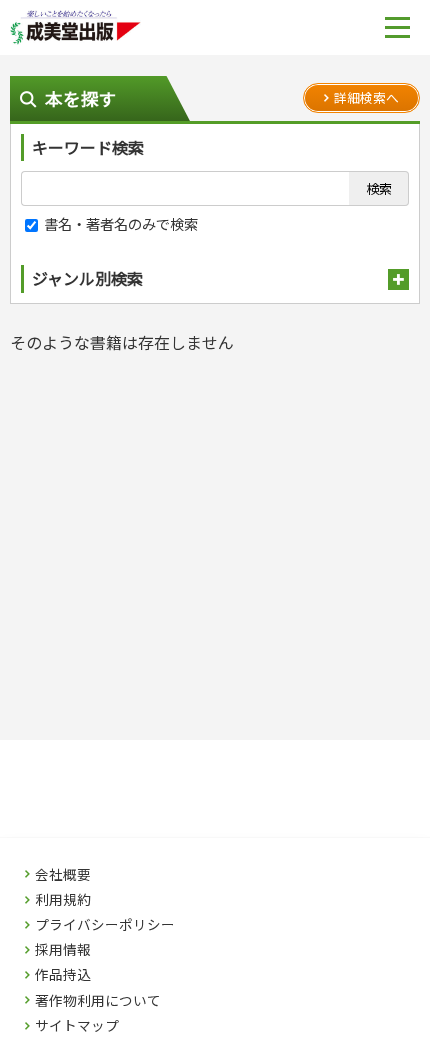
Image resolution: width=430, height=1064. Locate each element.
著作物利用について (98, 1001)
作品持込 (63, 975)
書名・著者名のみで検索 (119, 223)
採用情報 (63, 950)
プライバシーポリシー (105, 925)
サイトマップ (77, 1026)
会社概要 (63, 875)
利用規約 (63, 900)
